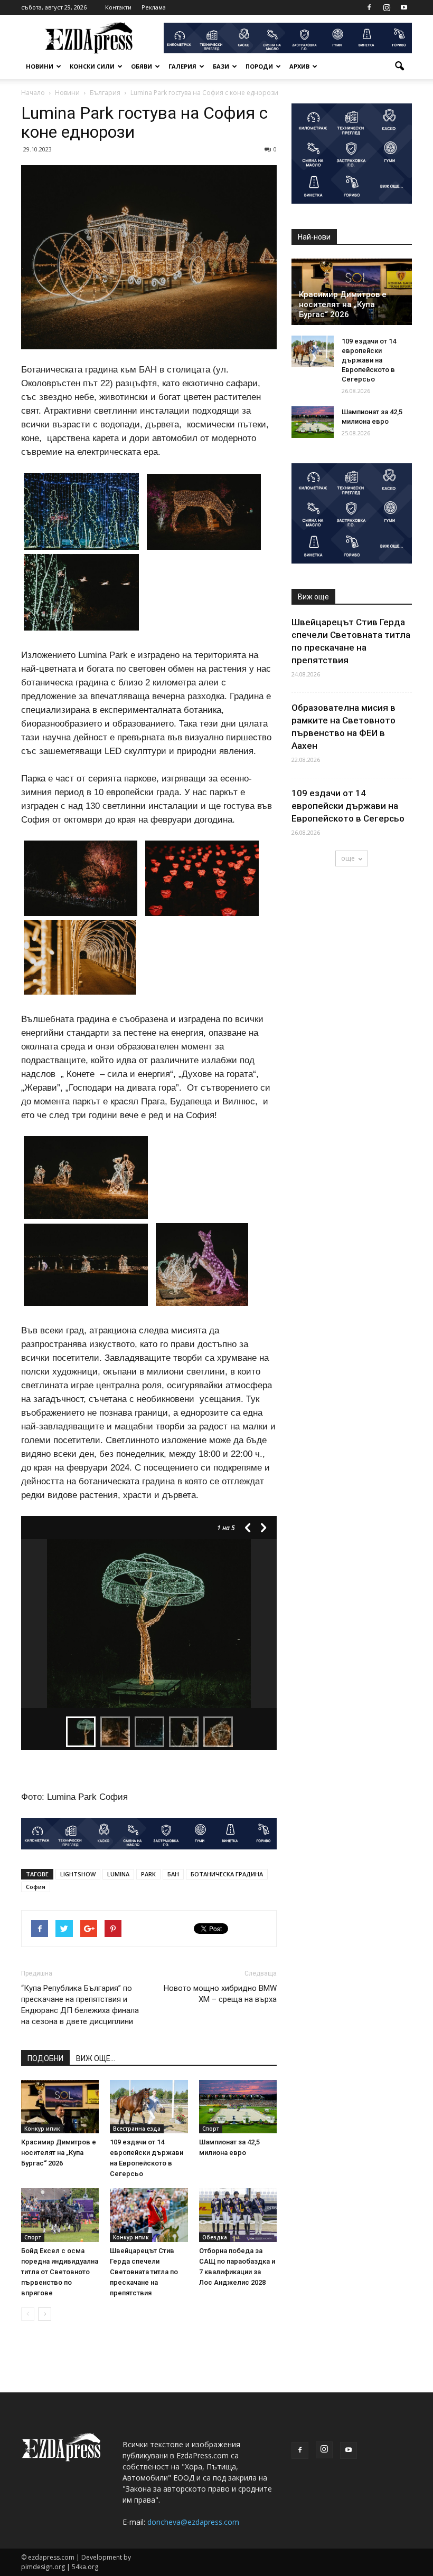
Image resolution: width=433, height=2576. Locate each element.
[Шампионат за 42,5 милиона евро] (238, 2107)
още (348, 858)
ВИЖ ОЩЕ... (96, 2058)
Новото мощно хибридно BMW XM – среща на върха (220, 1994)
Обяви (142, 66)
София (36, 1887)
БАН (173, 1874)
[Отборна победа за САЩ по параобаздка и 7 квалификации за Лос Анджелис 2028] (238, 2215)
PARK (148, 1874)
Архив (299, 66)
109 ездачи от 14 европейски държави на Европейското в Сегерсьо (369, 360)
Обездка (215, 2237)
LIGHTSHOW (78, 1874)
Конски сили (92, 66)
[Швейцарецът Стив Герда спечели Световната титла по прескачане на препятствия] (149, 2215)
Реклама (154, 7)
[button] (399, 66)
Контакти (118, 7)
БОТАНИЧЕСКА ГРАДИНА (227, 1874)
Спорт (211, 2129)
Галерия (182, 66)
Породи (259, 66)
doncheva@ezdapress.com (193, 2522)
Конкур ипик (42, 2129)
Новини (40, 66)
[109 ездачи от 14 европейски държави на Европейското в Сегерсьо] (149, 2107)
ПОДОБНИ (45, 2058)
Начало (33, 93)
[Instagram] (387, 7)
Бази (221, 66)
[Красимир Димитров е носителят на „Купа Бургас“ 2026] (60, 2107)
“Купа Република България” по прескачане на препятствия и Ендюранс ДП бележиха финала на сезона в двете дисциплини (80, 2005)
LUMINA (118, 1874)
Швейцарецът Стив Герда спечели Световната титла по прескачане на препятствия (144, 2272)
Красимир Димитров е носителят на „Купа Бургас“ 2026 (59, 2153)
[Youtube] (404, 7)
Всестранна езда (137, 2129)
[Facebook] (369, 7)
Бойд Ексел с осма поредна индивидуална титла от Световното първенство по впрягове (60, 2272)
